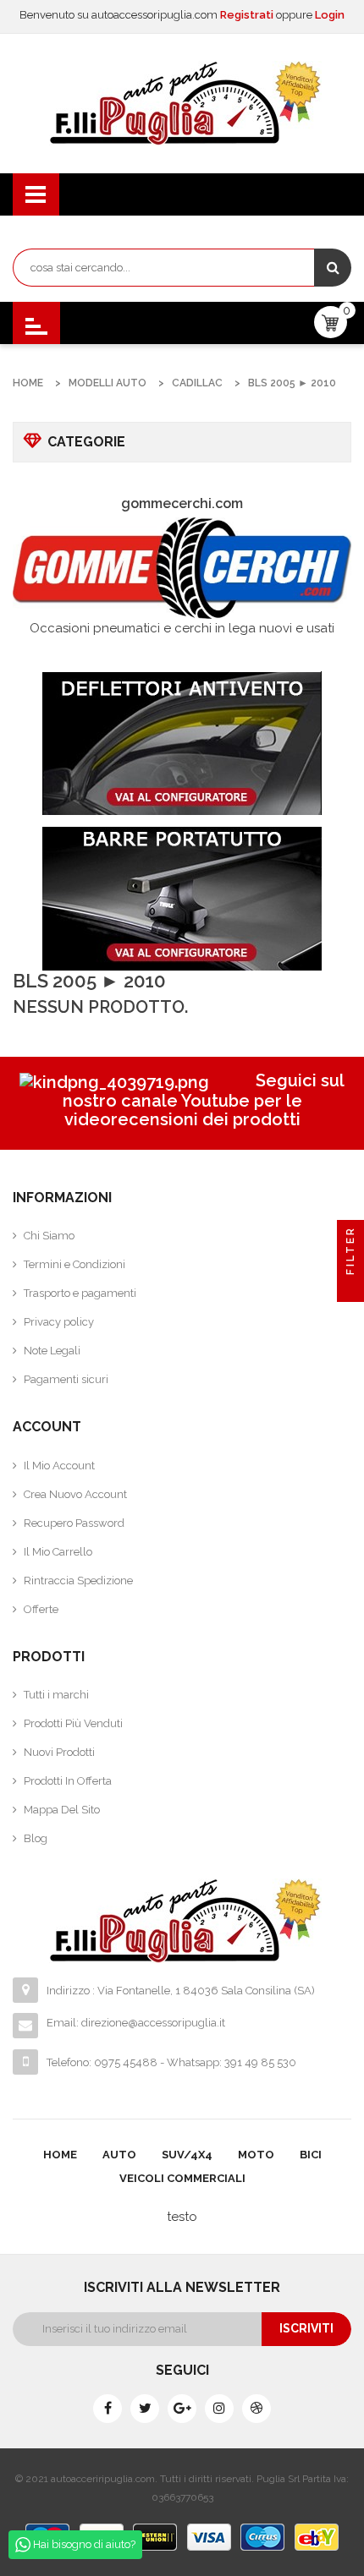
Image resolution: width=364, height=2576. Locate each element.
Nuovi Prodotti (59, 1752)
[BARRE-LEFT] (182, 899)
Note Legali (52, 1351)
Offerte (41, 1609)
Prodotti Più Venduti (73, 1723)
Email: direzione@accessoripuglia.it (136, 2023)
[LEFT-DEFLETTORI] (182, 743)
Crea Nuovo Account (75, 1494)
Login (330, 15)
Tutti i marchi (56, 1695)
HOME (60, 2155)
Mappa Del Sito (62, 1810)
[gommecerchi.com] (182, 568)
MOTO (256, 2155)
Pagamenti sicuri (66, 1379)
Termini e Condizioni (74, 1264)
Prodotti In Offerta (68, 1781)
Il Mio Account (59, 1466)
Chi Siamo (49, 1236)
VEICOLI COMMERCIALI (182, 2178)
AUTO (119, 2155)
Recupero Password (74, 1523)
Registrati (248, 15)
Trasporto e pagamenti (80, 1293)
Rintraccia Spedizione (78, 1581)
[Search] (333, 268)
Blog (36, 1838)
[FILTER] (350, 1288)
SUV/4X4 (187, 2155)
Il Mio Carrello (58, 1552)
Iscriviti (306, 2328)
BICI (311, 2155)
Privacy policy (59, 1322)
